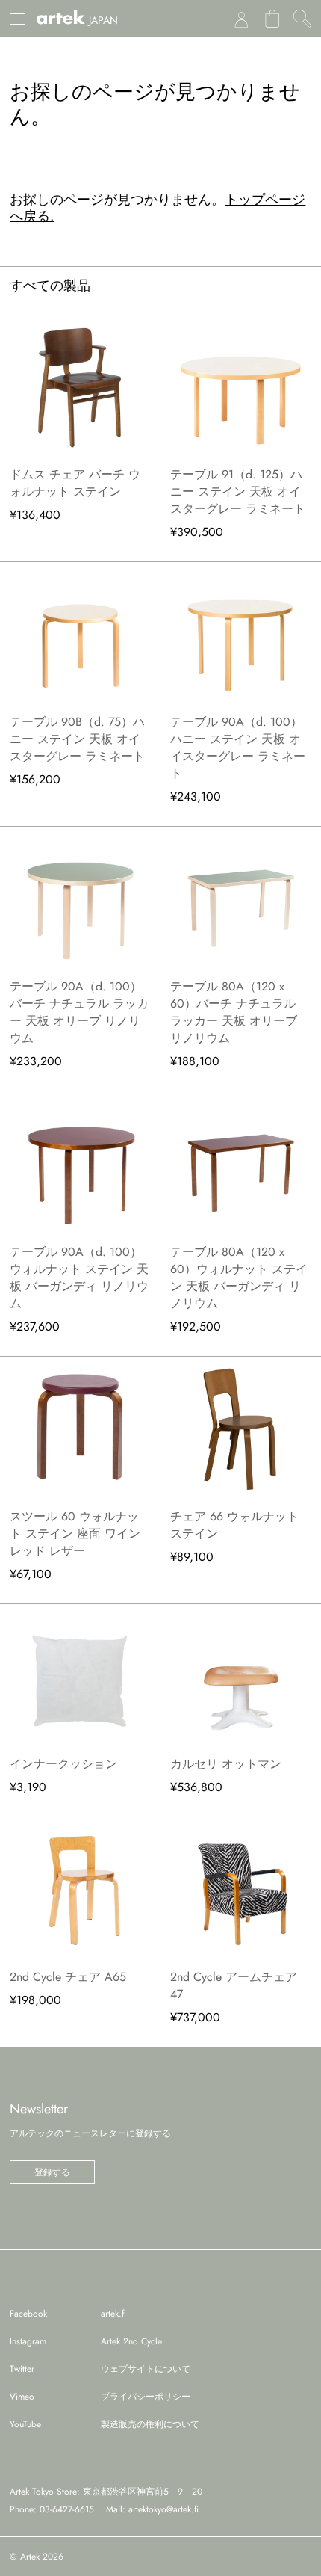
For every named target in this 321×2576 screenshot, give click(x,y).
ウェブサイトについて (146, 2369)
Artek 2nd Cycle (131, 2341)
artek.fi (113, 2314)
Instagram (28, 2341)
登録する (52, 2172)
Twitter (22, 2369)
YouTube (25, 2424)
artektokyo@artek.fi (163, 2509)
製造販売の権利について (150, 2424)
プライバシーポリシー (146, 2397)
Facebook (28, 2314)
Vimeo (22, 2397)
